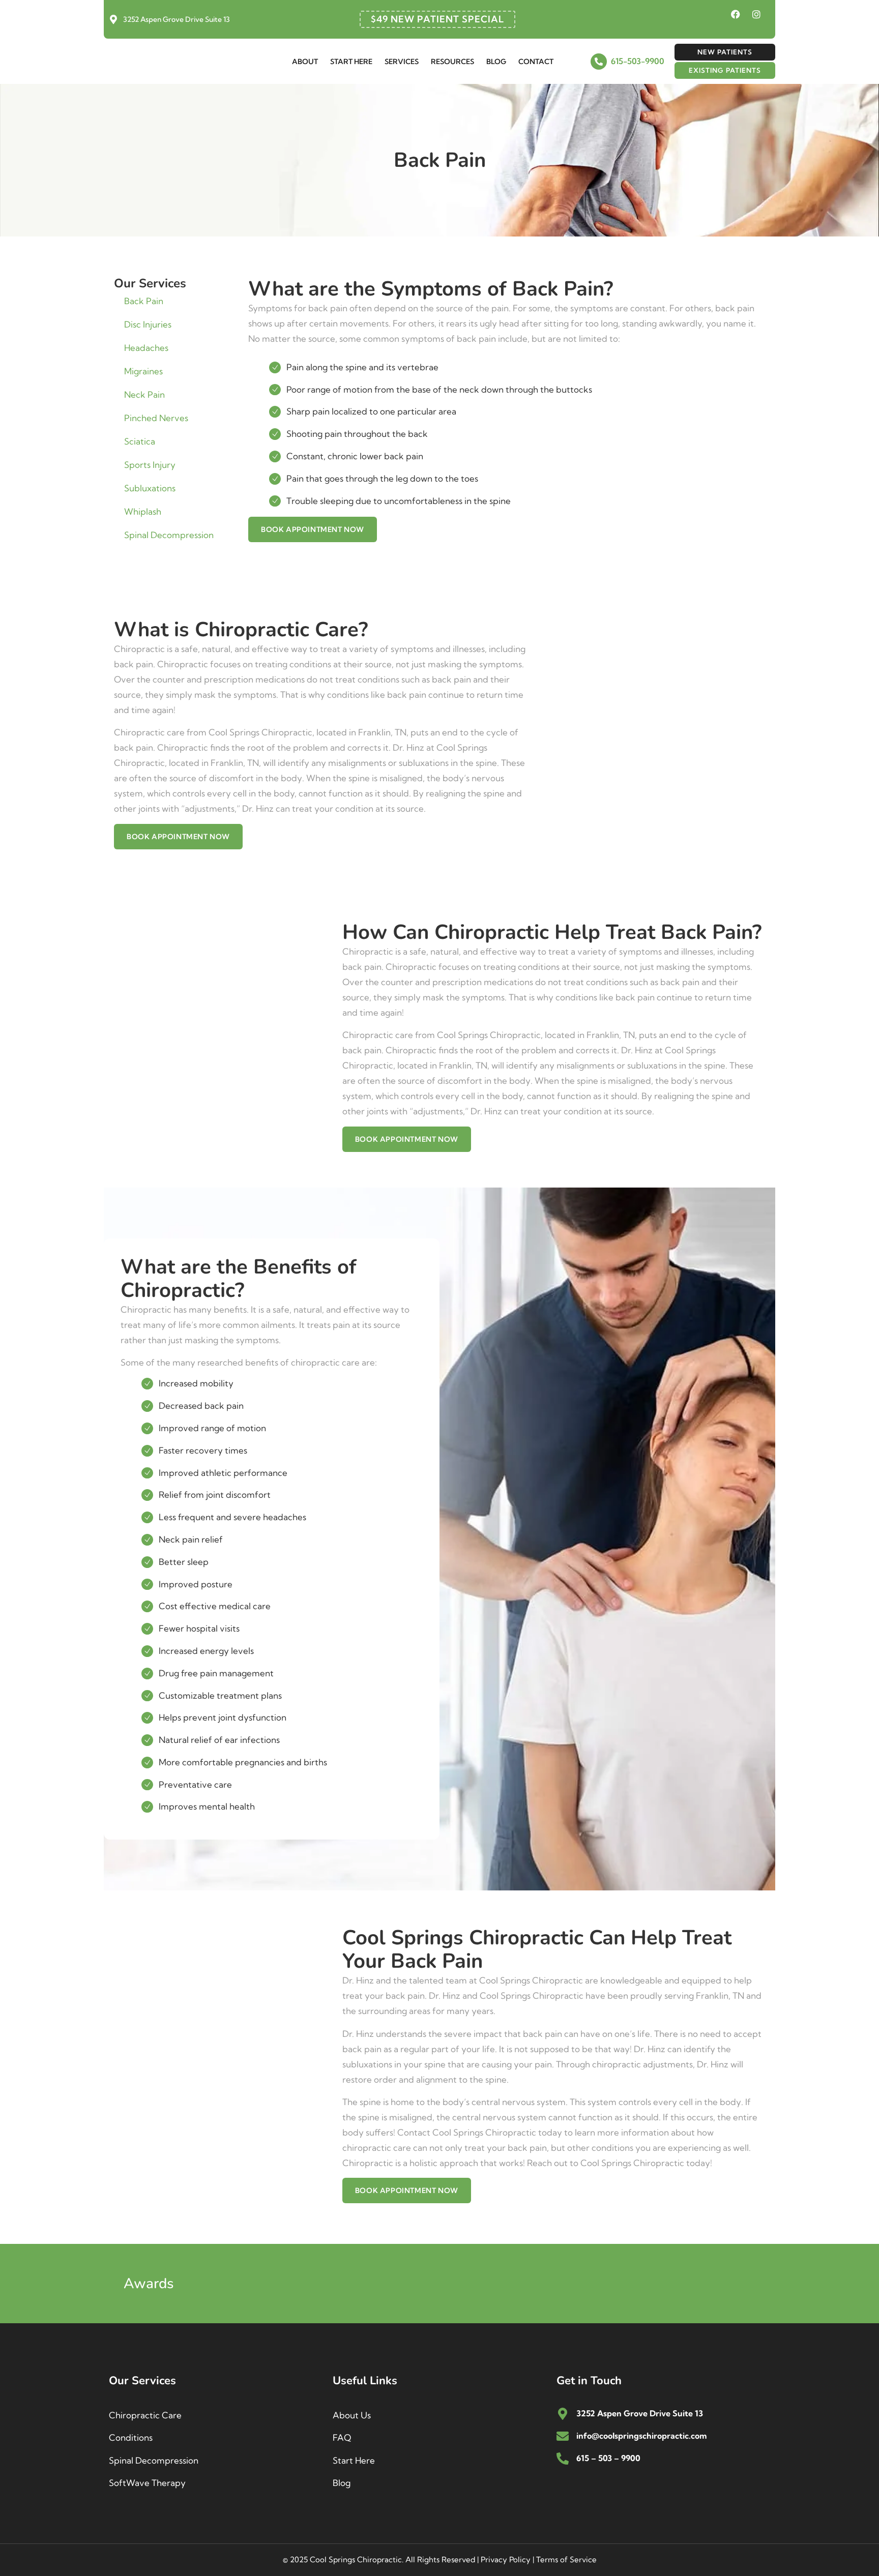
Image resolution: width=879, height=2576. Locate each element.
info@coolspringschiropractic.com (641, 2436)
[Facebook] (736, 14)
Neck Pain (144, 394)
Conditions (131, 2437)
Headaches (146, 348)
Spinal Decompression (169, 535)
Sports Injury (150, 465)
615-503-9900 (638, 61)
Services (402, 62)
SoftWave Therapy (147, 2483)
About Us (352, 2415)
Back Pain (144, 301)
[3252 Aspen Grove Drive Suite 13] (113, 19)
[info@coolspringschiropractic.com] (563, 2436)
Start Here (351, 62)
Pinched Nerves (156, 418)
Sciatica (140, 441)
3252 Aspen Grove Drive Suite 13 (177, 19)
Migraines (143, 371)
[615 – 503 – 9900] (563, 2459)
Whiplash (143, 511)
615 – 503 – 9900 (608, 2458)
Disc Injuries (148, 324)
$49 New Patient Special (437, 19)
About (305, 62)
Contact (536, 62)
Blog (496, 62)
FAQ (342, 2437)
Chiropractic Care (145, 2415)
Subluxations (150, 488)
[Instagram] (756, 14)
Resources (452, 62)
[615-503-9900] (599, 62)
